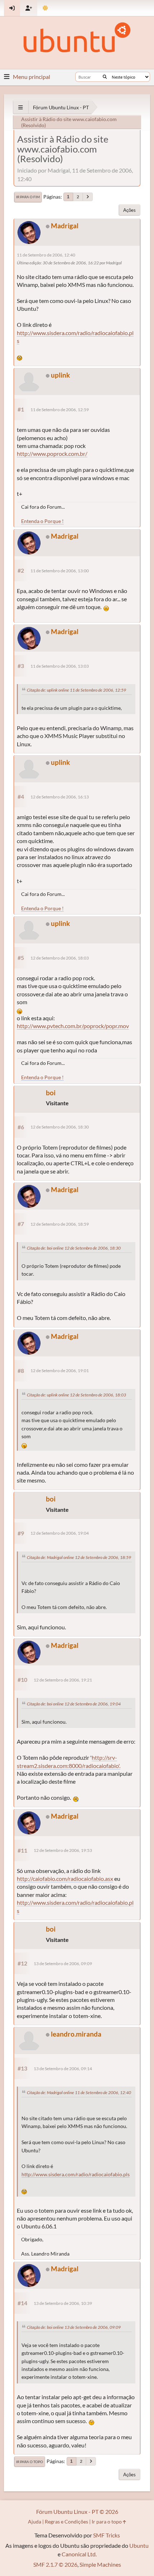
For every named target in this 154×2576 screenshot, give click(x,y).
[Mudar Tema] (45, 8)
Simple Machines (100, 2564)
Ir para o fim (28, 197)
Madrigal (65, 226)
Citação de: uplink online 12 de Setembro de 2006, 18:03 (76, 1395)
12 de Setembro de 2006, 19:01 (60, 1371)
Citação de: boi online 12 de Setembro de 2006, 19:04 (74, 1704)
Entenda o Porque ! (42, 521)
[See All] (21, 107)
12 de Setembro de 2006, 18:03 (60, 958)
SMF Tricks (107, 2535)
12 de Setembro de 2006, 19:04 (60, 1533)
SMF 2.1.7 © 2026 (55, 2564)
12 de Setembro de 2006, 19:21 (63, 1680)
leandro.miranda (76, 2034)
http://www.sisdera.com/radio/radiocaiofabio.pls (76, 2174)
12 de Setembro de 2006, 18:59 (60, 1224)
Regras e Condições (66, 2522)
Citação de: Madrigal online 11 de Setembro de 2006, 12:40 (79, 2092)
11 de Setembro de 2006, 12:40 (46, 255)
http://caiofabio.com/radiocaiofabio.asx (65, 1879)
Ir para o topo (30, 2462)
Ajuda (35, 2522)
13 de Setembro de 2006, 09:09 (63, 1964)
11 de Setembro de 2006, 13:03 (60, 666)
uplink (60, 375)
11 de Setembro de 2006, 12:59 (60, 410)
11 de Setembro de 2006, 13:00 (60, 571)
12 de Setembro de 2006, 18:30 (60, 1127)
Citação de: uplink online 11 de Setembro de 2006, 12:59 (76, 690)
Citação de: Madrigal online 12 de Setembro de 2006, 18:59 (79, 1557)
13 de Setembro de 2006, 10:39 (63, 2303)
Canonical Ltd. (79, 2554)
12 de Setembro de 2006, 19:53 (63, 1850)
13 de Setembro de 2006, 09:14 (63, 2069)
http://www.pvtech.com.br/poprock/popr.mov (73, 1026)
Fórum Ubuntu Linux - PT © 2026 (77, 2512)
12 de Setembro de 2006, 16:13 (60, 797)
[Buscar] (105, 77)
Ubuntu (139, 2545)
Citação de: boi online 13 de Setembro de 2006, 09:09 (74, 2327)
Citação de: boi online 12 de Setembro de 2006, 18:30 (74, 1248)
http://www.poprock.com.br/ (52, 454)
